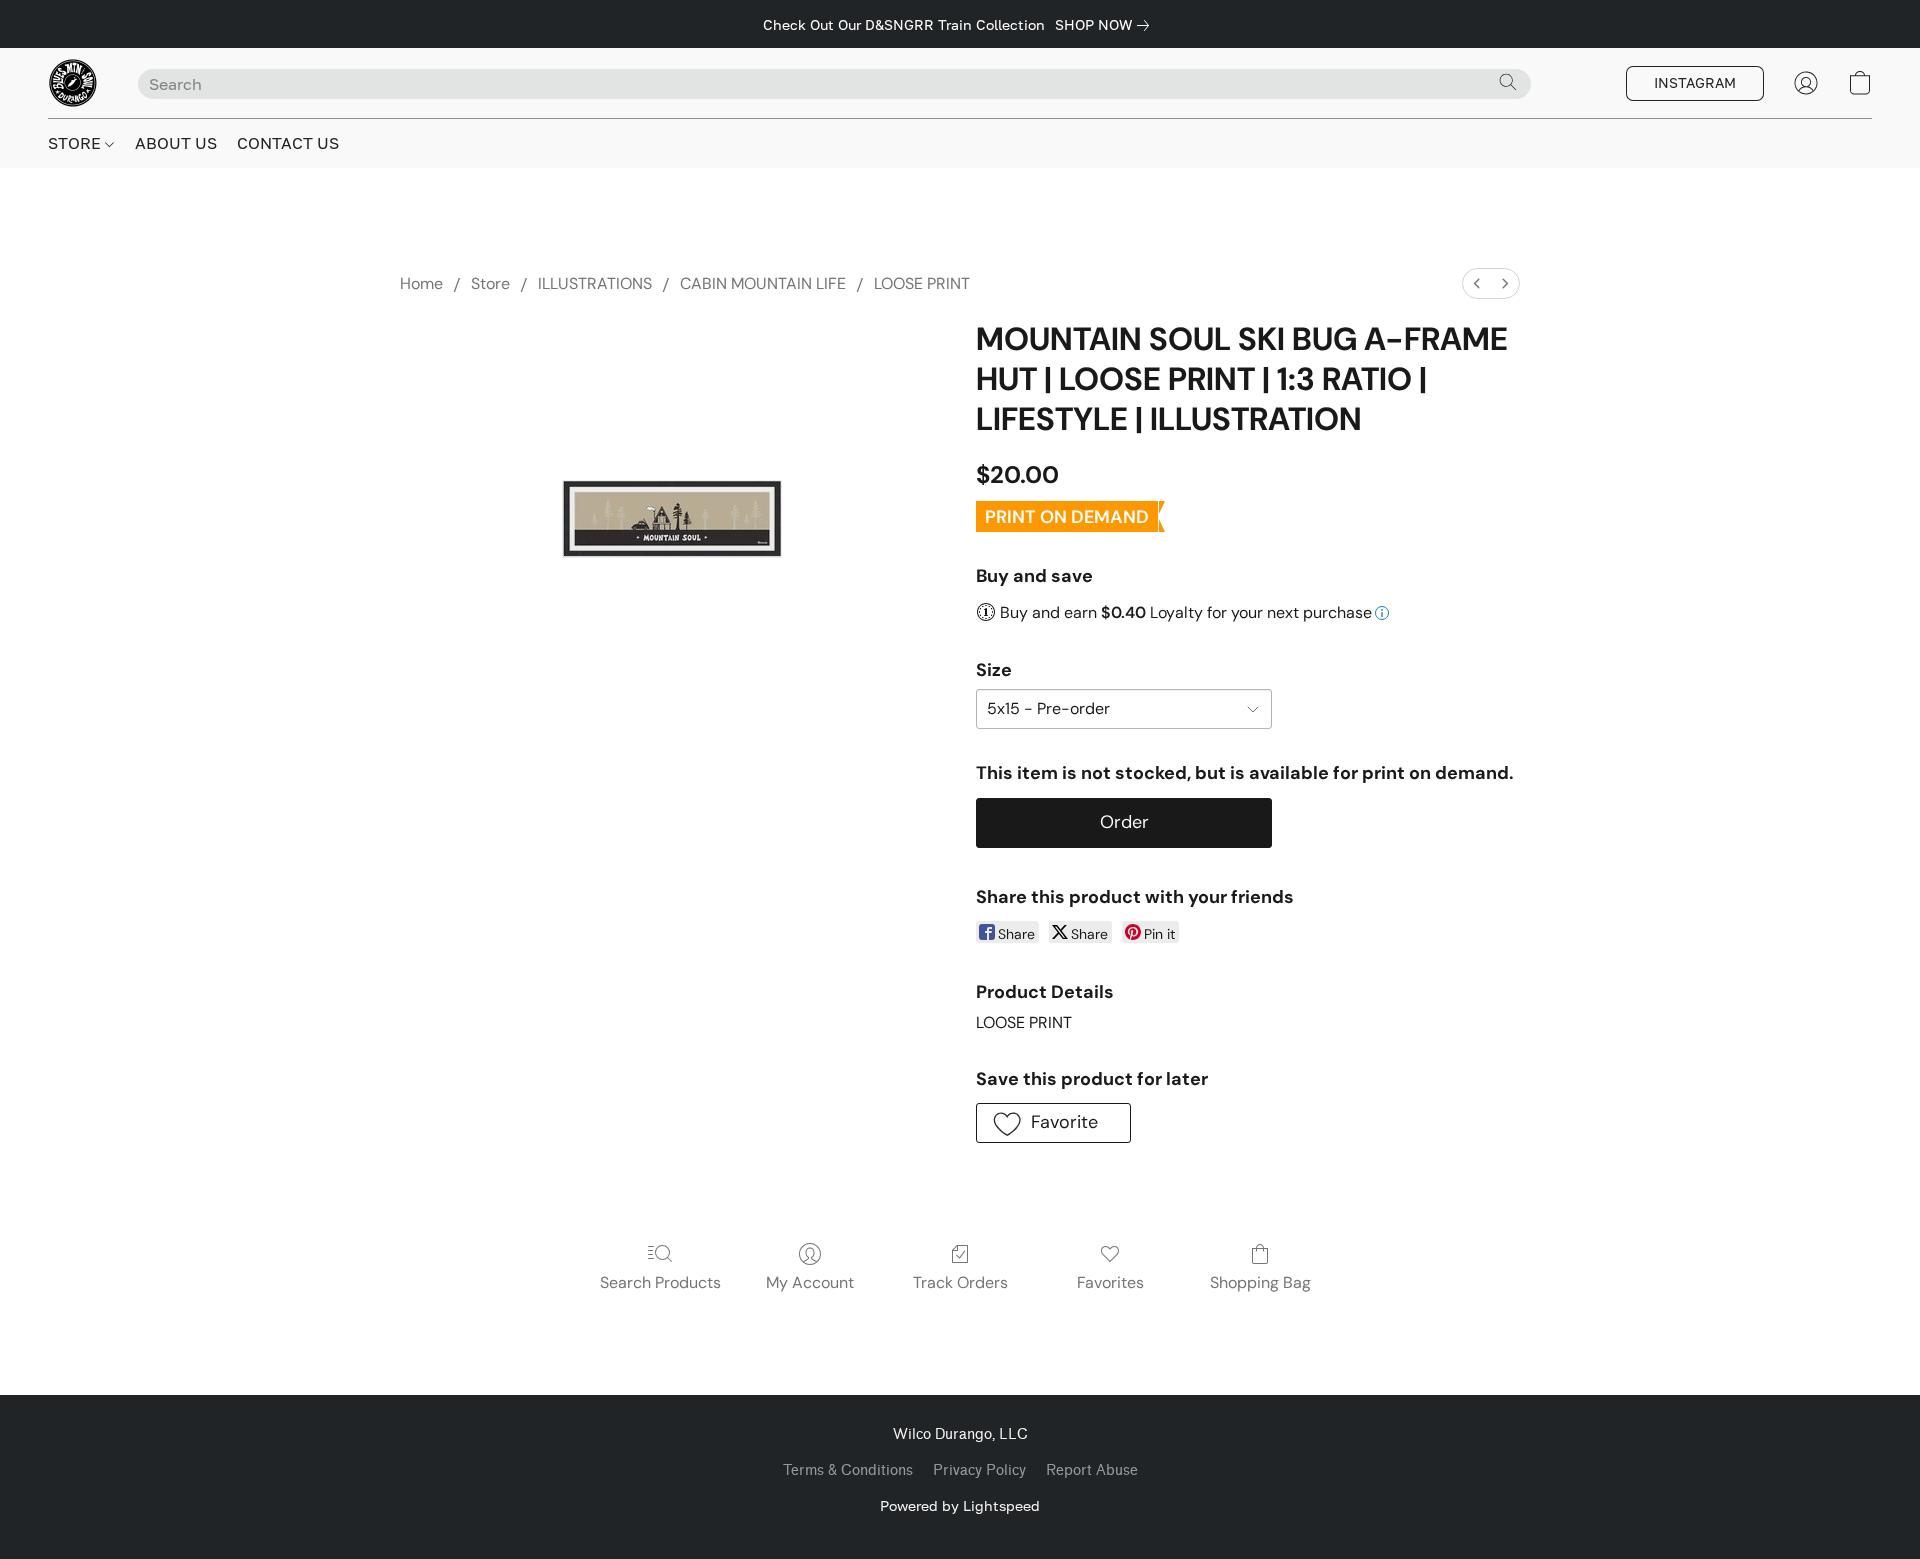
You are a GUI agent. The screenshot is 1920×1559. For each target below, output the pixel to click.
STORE (76, 143)
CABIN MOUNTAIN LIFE (763, 283)
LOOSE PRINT (922, 283)
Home (421, 283)
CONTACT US (288, 143)
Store (490, 283)
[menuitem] (1477, 283)
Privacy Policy (979, 1470)
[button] (73, 83)
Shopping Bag (1260, 1282)
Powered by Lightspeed (960, 1505)
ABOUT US (176, 143)
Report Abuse (1092, 1470)
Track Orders (960, 1282)
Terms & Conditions (848, 1470)
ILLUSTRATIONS (595, 283)
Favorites (1110, 1282)
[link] (1106, 25)
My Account (810, 1282)
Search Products (660, 1282)
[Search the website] (1508, 82)
